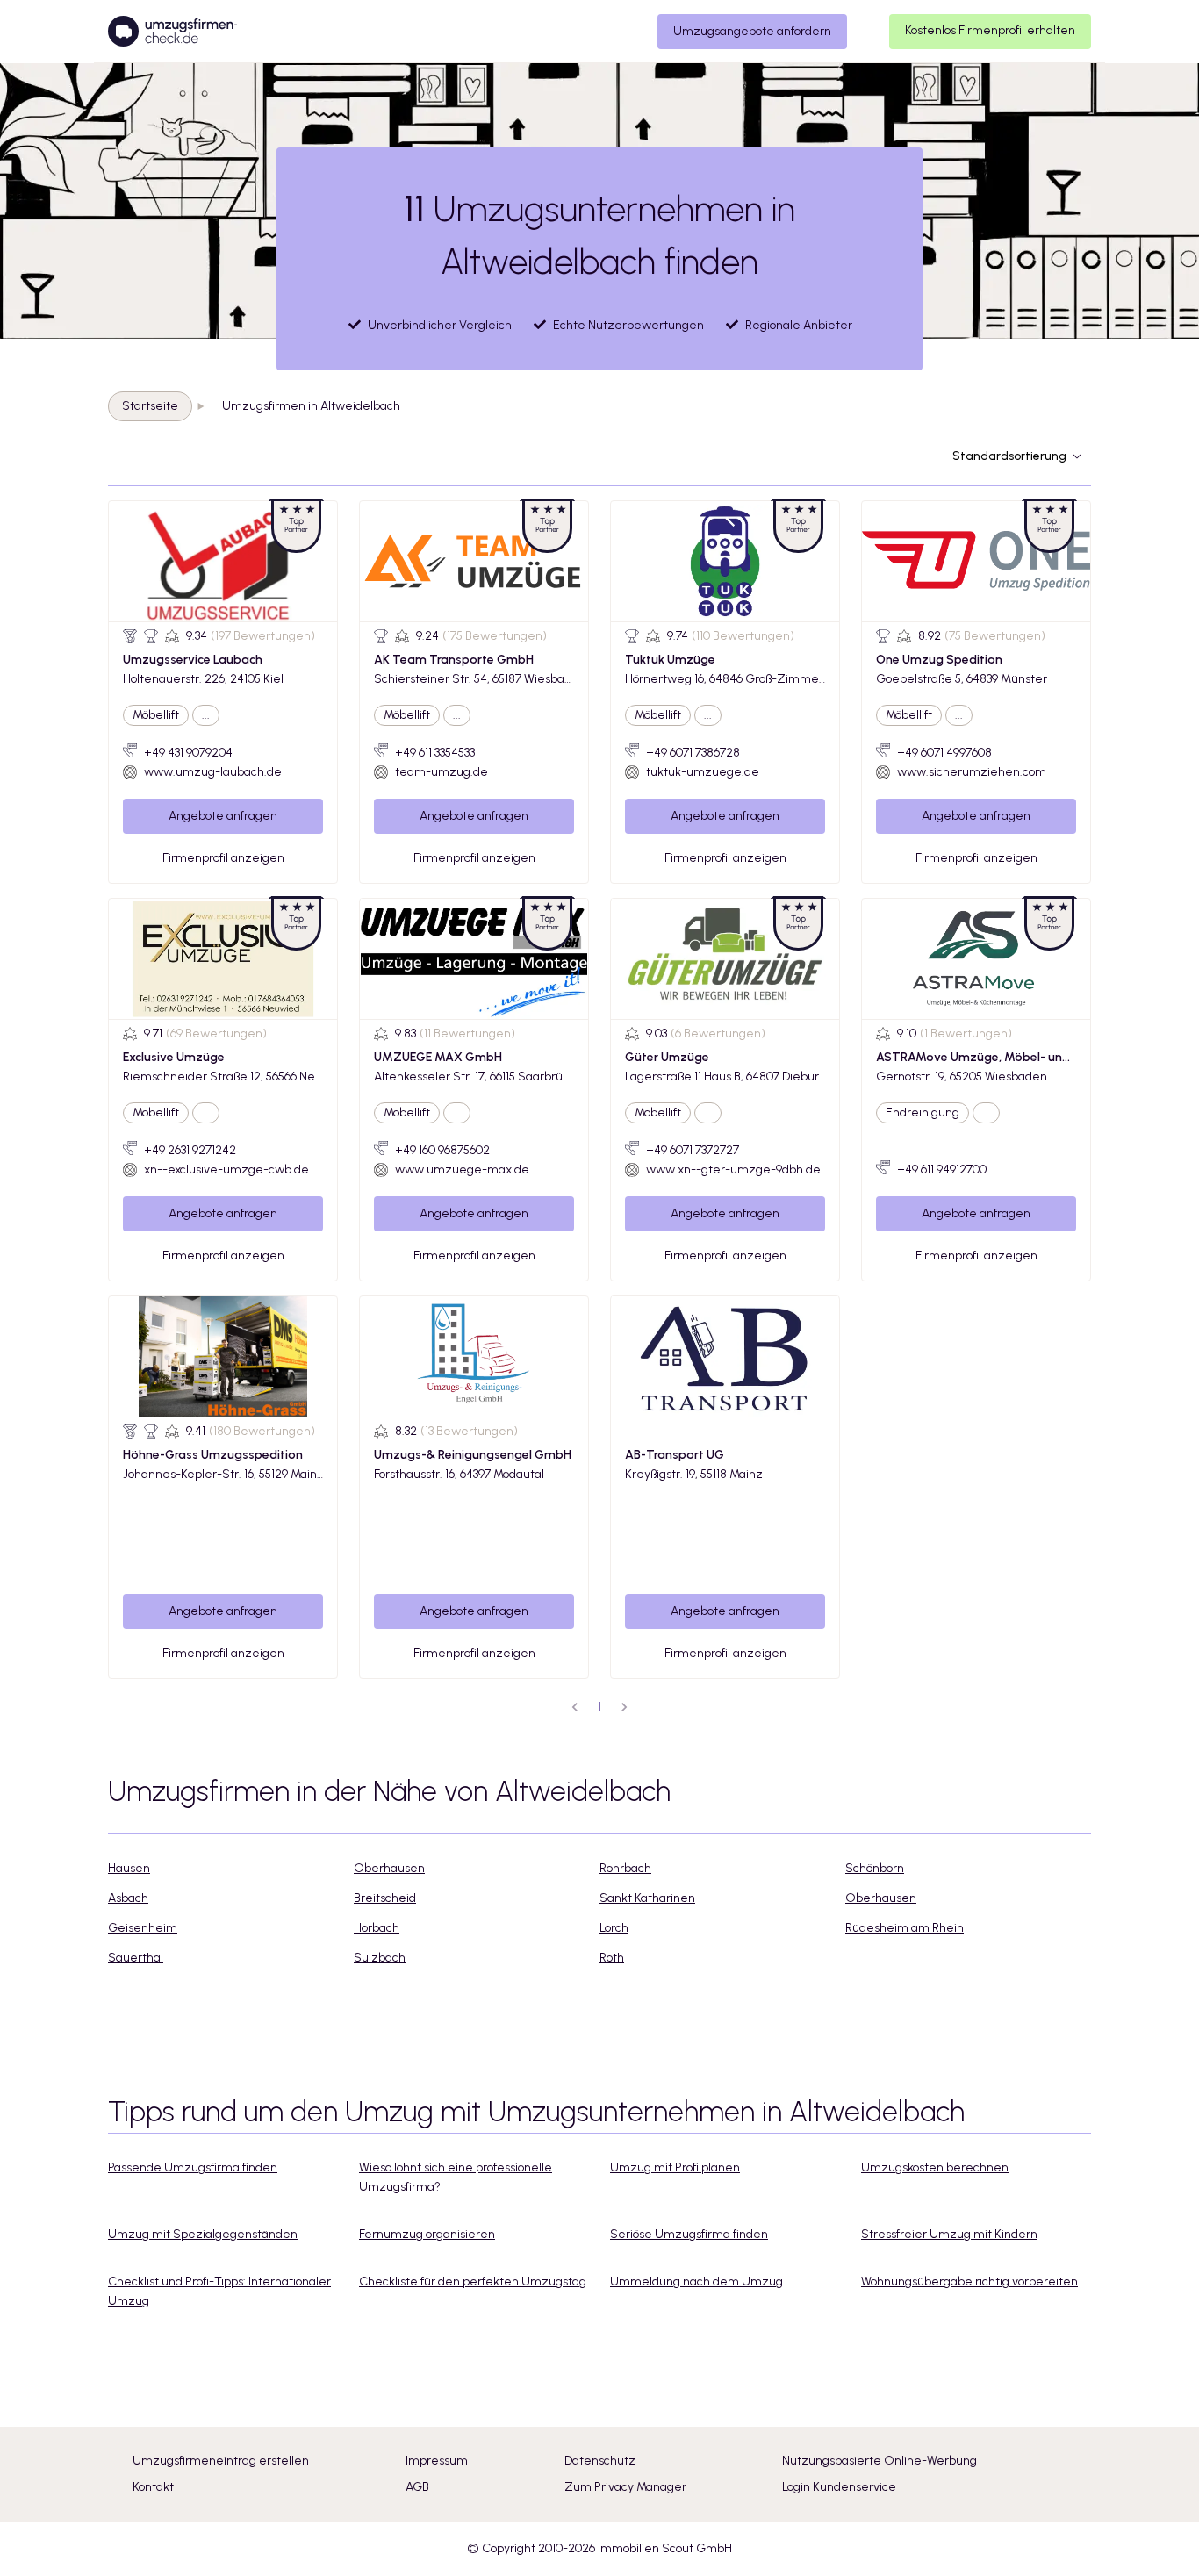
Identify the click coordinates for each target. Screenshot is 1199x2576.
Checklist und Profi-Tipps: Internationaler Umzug (219, 2291)
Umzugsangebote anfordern (752, 31)
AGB (417, 2487)
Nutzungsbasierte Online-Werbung (880, 2461)
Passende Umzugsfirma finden (193, 2167)
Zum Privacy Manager (625, 2487)
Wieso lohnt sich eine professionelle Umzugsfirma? (456, 2177)
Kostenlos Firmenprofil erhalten (990, 30)
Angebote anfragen (223, 816)
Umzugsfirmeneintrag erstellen (221, 2461)
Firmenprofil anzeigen (223, 858)
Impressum (437, 2461)
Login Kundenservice (839, 2487)
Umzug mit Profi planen (675, 2167)
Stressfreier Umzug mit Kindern (949, 2234)
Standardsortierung (1009, 456)
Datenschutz (600, 2461)
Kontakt (153, 2487)
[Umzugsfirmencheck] (172, 32)
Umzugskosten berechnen (935, 2167)
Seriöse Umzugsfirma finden (689, 2234)
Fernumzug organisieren (427, 2234)
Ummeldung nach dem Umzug (696, 2282)
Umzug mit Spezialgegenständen (203, 2234)
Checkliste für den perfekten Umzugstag (473, 2282)
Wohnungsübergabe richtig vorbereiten (969, 2282)
